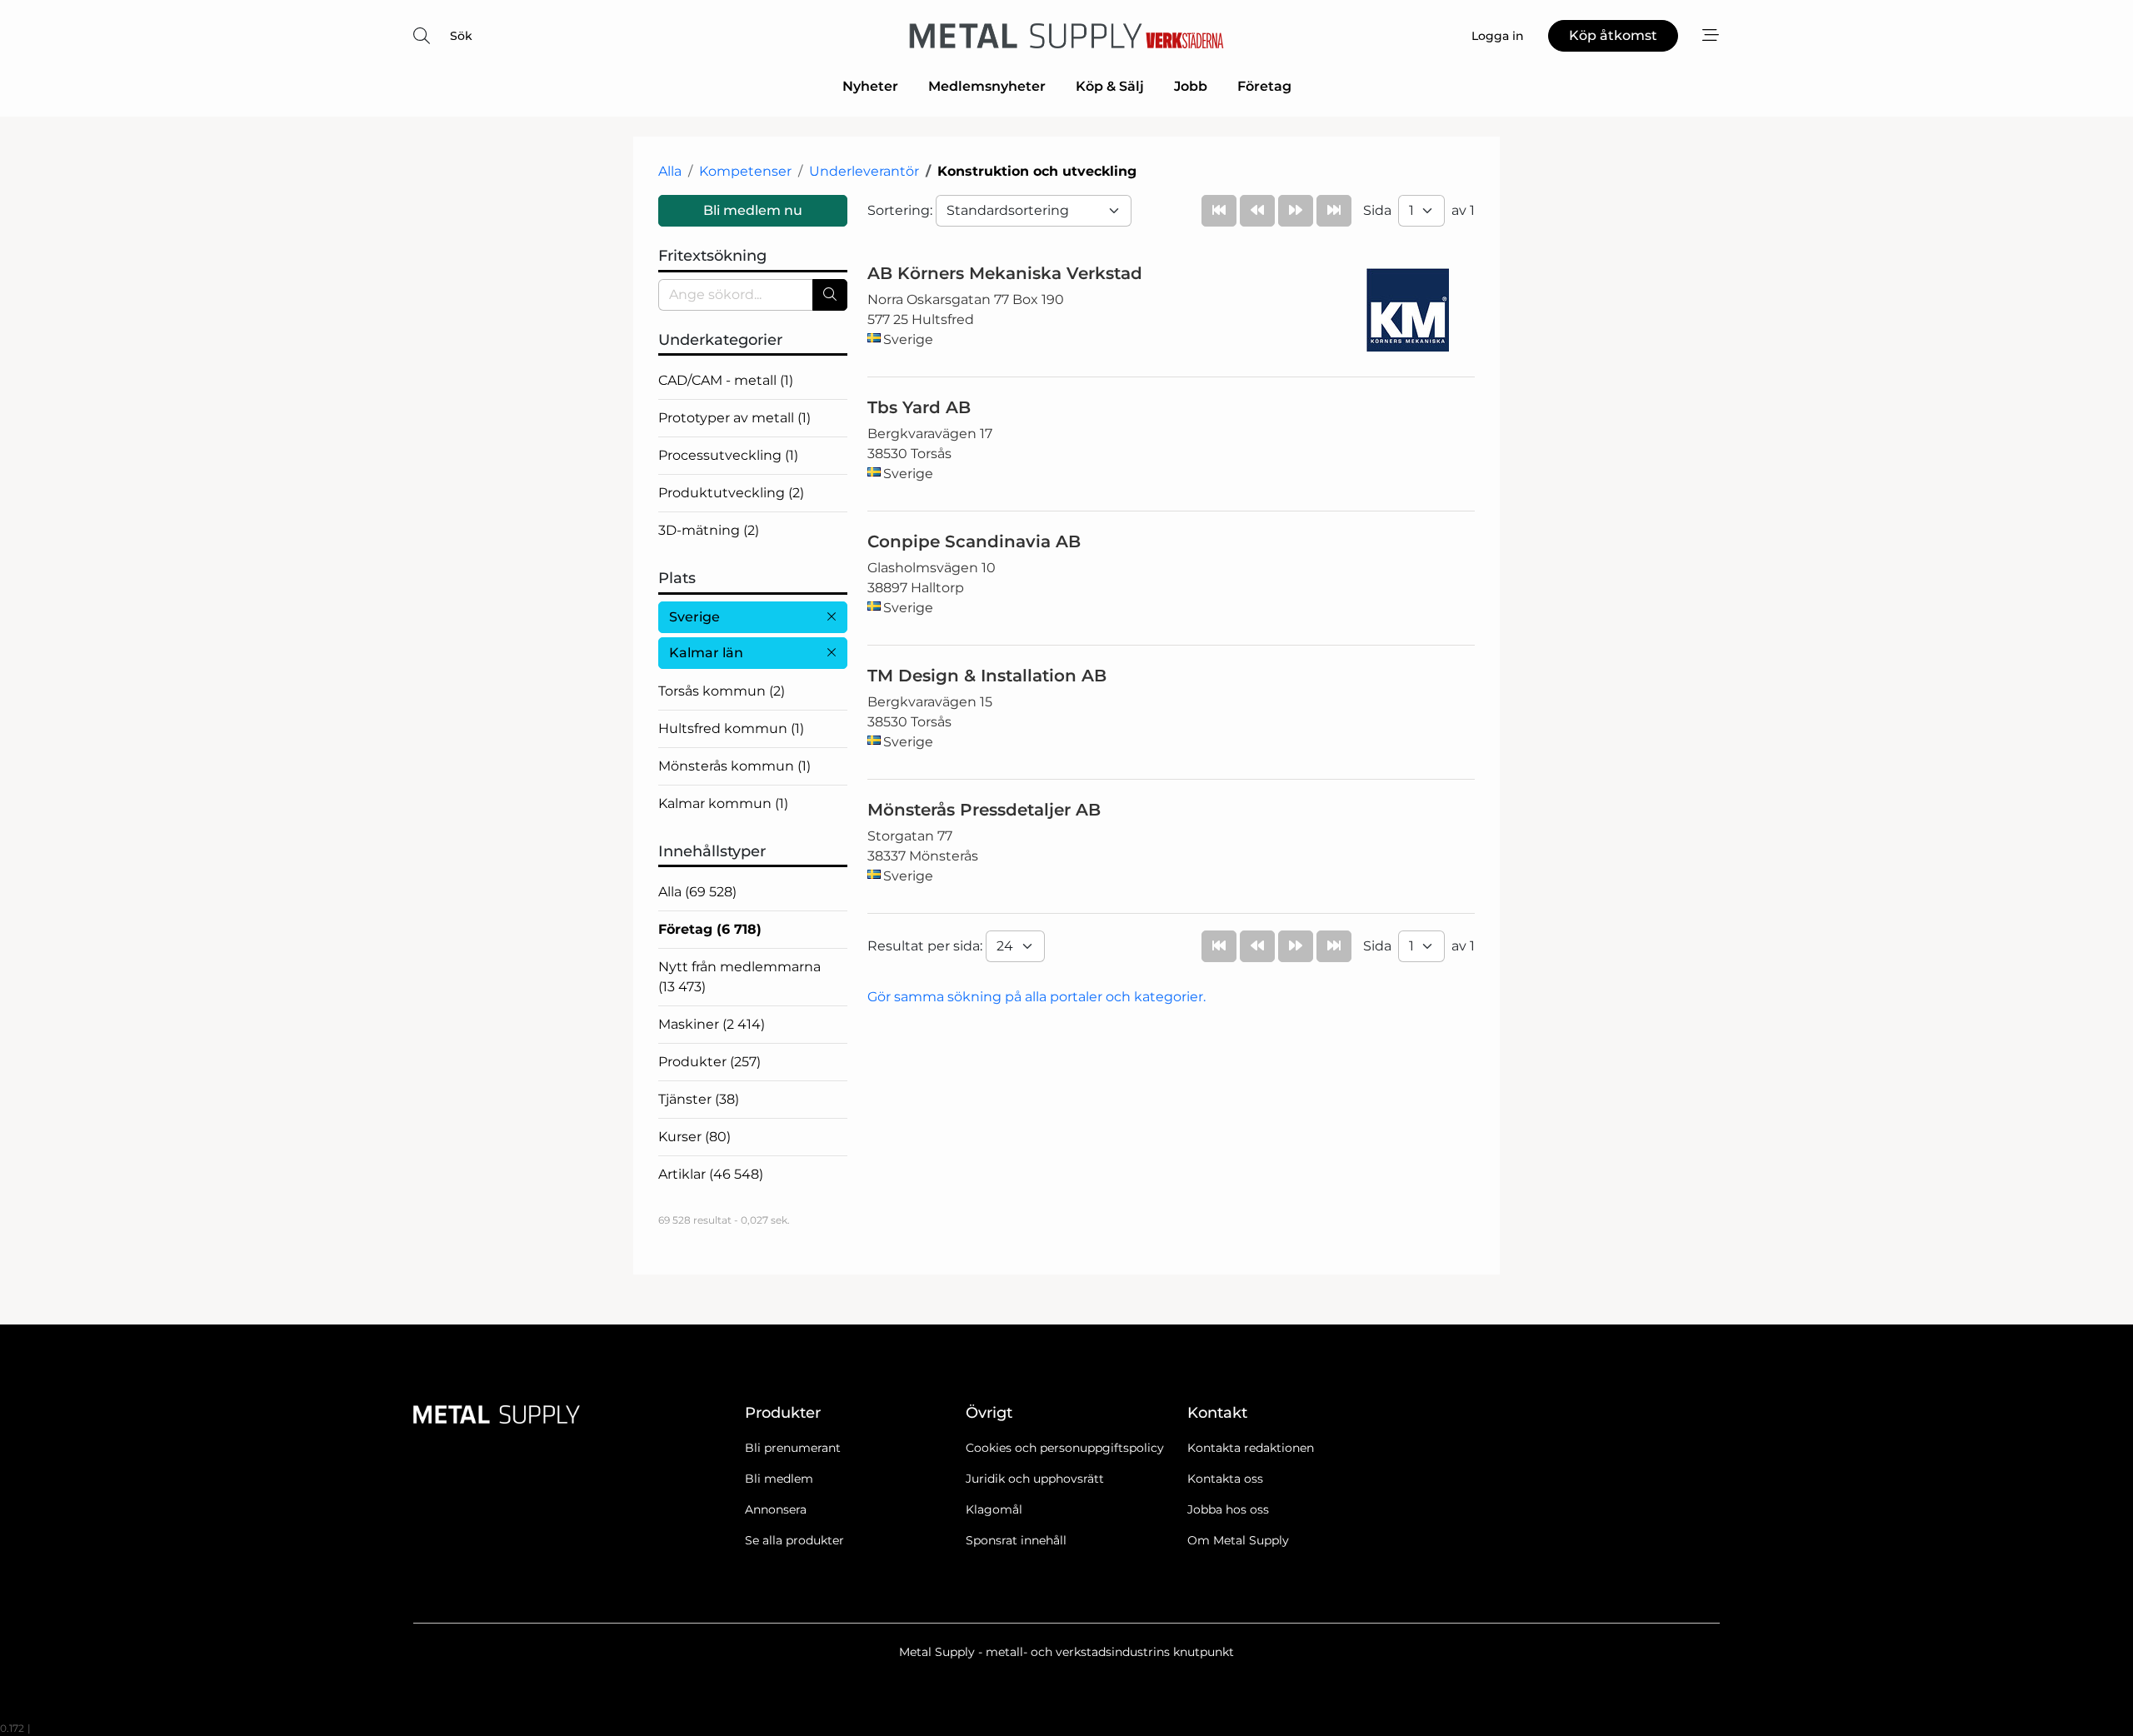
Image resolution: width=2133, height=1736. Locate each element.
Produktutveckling (731, 493)
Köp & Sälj (1110, 86)
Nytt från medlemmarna (739, 977)
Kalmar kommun (723, 803)
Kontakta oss (1225, 1479)
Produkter (709, 1062)
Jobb (1191, 86)
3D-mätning (709, 530)
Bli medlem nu (753, 210)
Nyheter (870, 86)
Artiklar (711, 1174)
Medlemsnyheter (987, 86)
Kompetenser (745, 171)
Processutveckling (728, 455)
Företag (1264, 86)
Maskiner (712, 1024)
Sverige (694, 617)
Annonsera (776, 1509)
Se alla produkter (794, 1540)
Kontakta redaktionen (1251, 1448)
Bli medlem (779, 1479)
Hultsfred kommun (731, 728)
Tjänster (699, 1099)
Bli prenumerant (793, 1448)
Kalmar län (706, 653)
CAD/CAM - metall (726, 380)
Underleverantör (864, 171)
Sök (461, 36)
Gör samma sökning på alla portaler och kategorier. (1037, 997)
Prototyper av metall (734, 418)
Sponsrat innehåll (1016, 1540)
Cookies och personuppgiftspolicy (1065, 1448)
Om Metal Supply (1238, 1540)
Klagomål (994, 1509)
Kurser (694, 1137)
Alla (670, 171)
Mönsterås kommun (734, 766)
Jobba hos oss (1228, 1509)
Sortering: (902, 210)
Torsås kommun (722, 691)
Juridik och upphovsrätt (1035, 1479)
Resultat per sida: (927, 946)
